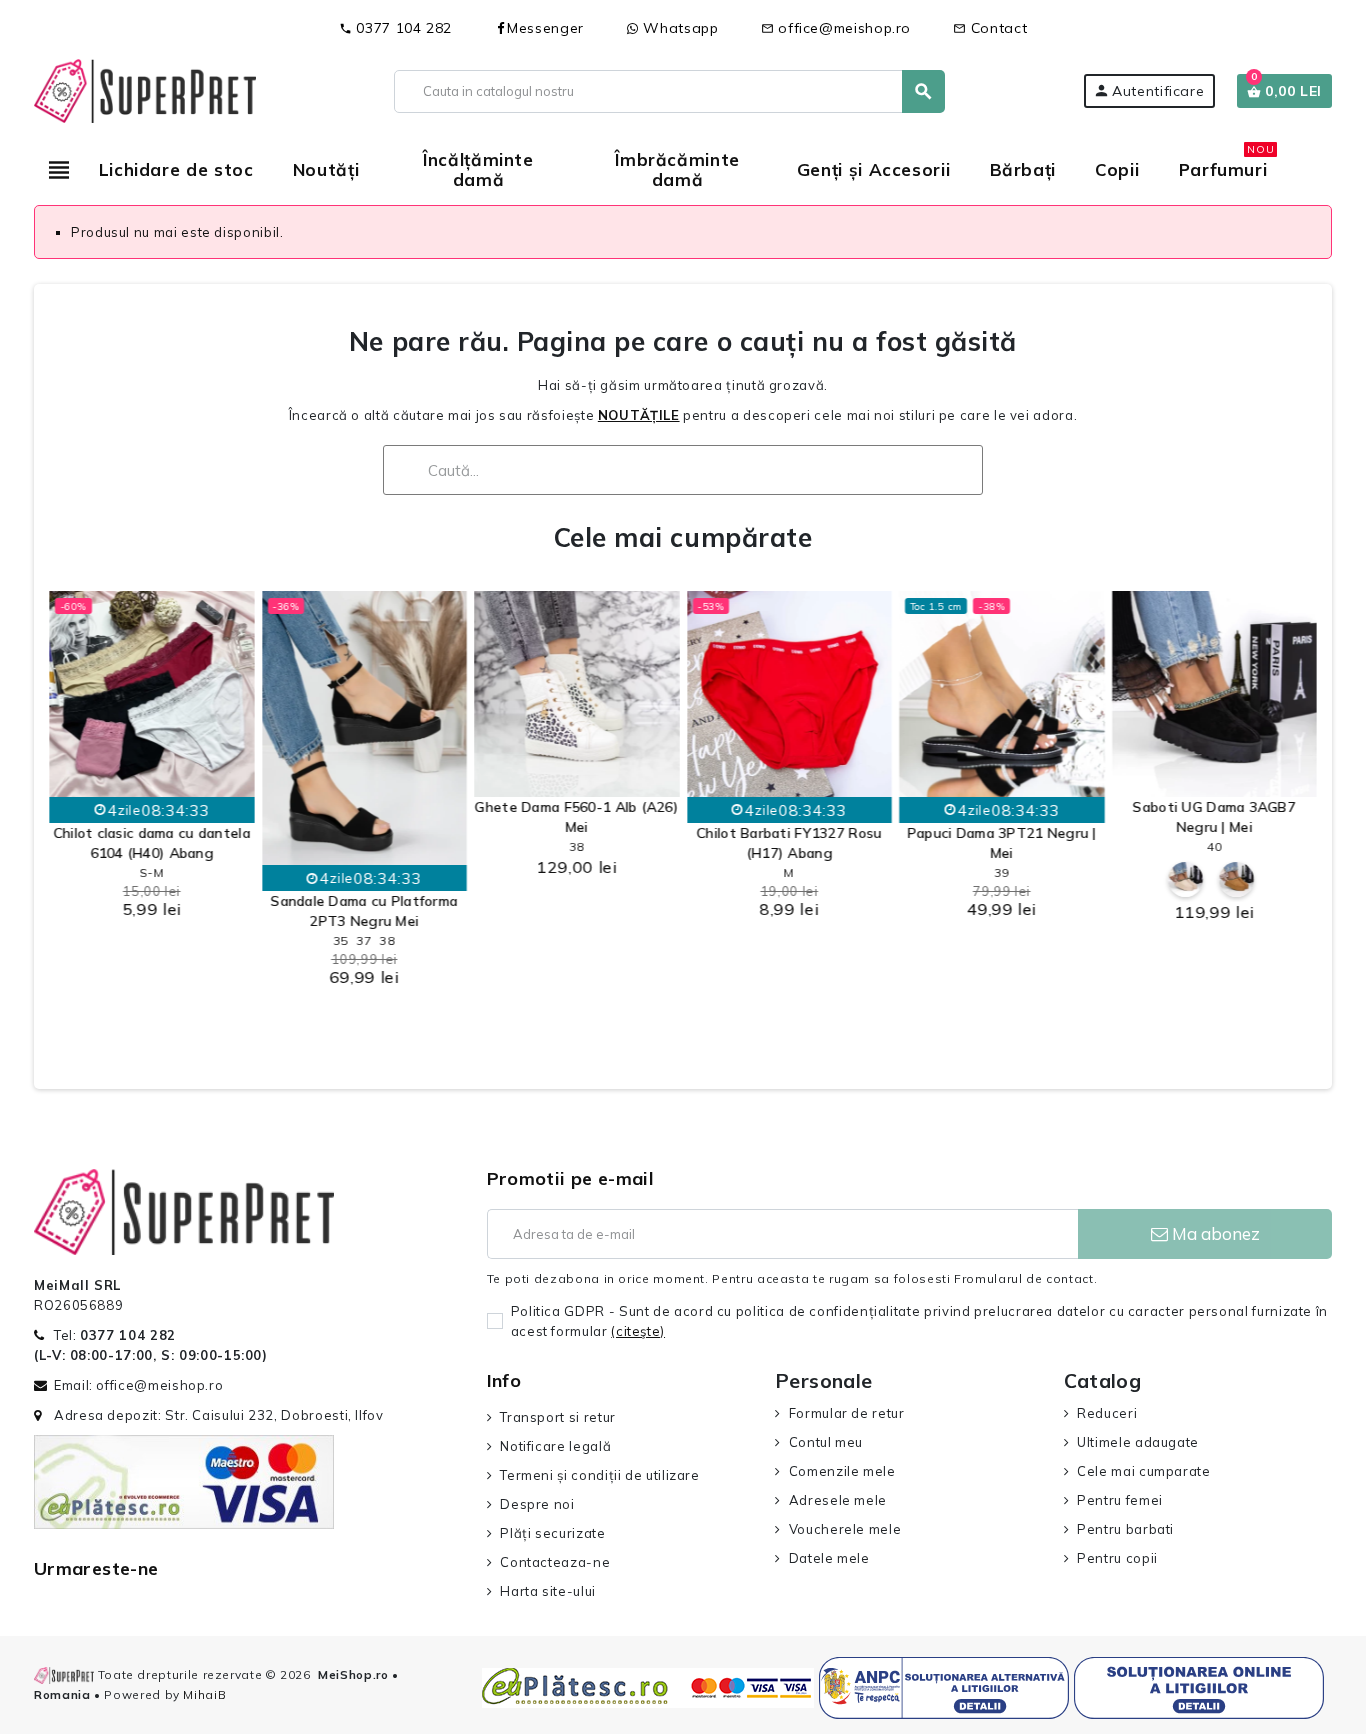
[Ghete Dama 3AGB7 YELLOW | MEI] (1236, 879)
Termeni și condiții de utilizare (599, 1475)
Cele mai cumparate (1144, 1471)
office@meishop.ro (836, 28)
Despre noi (537, 1504)
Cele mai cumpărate (683, 537)
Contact (990, 28)
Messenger (545, 28)
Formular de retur (847, 1413)
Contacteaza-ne (555, 1562)
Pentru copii (1117, 1558)
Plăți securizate (552, 1533)
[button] (69, 817)
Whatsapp (679, 28)
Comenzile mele (842, 1471)
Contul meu (826, 1442)
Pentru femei (1120, 1500)
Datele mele (829, 1558)
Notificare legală (555, 1446)
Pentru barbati (1125, 1529)
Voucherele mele (845, 1529)
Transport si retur (558, 1417)
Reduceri (1107, 1413)
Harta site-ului (548, 1591)
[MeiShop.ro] (145, 89)
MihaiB (204, 1694)
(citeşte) (638, 1331)
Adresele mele (838, 1500)
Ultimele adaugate (1138, 1442)
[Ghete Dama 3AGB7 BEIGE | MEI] (1185, 879)
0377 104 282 (395, 28)
